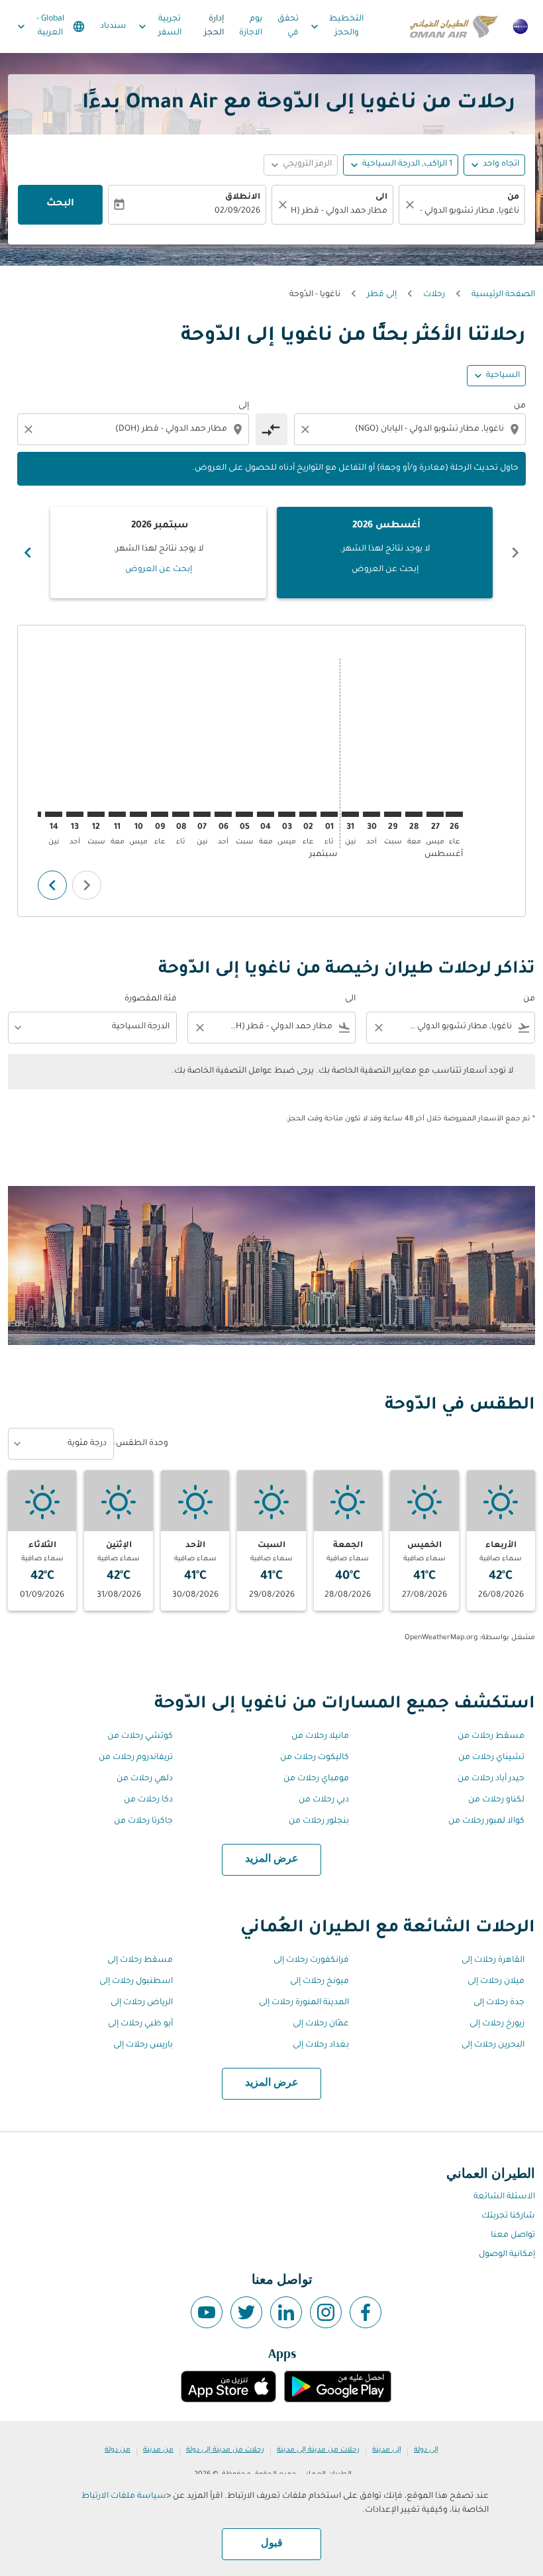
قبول (272, 2544)
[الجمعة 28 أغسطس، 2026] (414, 814)
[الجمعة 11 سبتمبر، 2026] (117, 814)
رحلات (434, 295)
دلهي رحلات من (145, 1779)
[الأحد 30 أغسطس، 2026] (371, 814)
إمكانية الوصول (507, 2255)
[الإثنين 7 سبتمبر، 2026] (202, 814)
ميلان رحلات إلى (496, 1982)
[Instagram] (326, 2312)
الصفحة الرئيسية (503, 295)
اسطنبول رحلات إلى (136, 1982)
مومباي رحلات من (316, 1779)
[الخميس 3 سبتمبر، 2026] (287, 814)
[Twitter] (246, 2312)
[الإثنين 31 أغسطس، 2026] (350, 814)
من (513, 197)
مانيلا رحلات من (320, 1737)
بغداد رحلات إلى (321, 2045)
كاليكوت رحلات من (315, 1758)
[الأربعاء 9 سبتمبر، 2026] (160, 814)
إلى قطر (382, 295)
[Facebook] (366, 2312)
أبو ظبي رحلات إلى (140, 2024)
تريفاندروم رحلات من (136, 1758)
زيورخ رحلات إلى (497, 2024)
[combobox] (409, 430)
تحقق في (288, 26)
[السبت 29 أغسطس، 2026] (393, 814)
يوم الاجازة (251, 26)
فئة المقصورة (151, 999)
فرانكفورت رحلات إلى (311, 1960)
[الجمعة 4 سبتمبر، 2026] (266, 814)
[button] (401, 165)
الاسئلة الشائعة (504, 2197)
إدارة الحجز (214, 26)
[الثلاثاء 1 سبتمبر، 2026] (329, 814)
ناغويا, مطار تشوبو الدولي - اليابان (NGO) (469, 211)
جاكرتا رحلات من (143, 1821)
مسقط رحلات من (491, 1737)
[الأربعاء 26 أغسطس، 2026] (454, 814)
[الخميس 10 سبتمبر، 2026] (138, 814)
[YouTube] (207, 2312)
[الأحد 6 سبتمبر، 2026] (223, 814)
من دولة (118, 2450)
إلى (244, 406)
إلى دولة (426, 2450)
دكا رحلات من (148, 1800)
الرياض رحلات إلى (142, 2003)
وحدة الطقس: (141, 1444)
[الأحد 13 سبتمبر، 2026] (75, 814)
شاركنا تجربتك (508, 2216)
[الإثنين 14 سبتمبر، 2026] (54, 814)
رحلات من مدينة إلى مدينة (318, 2450)
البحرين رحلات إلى (493, 2045)
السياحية (503, 376)
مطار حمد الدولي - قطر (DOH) (339, 211)
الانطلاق (243, 197)
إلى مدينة (387, 2450)
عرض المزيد (272, 1859)
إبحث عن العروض (385, 570)
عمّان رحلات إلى (321, 2024)
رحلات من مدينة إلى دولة (225, 2450)
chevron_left (515, 553)
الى (381, 197)
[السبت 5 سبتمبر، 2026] (244, 814)
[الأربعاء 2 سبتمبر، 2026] (308, 814)
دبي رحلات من (324, 1800)
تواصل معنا (513, 2235)
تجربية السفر (158, 26)
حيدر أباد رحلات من (491, 1779)
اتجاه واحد (501, 164)
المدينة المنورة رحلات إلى (304, 2003)
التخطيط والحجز (336, 26)
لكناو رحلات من (496, 1800)
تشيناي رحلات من (491, 1758)
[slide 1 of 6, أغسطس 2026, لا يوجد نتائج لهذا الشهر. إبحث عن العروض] (385, 553)
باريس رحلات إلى (143, 2045)
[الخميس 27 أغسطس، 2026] (435, 814)
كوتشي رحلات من (140, 1737)
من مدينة (158, 2450)
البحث (60, 204)
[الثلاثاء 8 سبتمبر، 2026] (181, 814)
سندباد (113, 27)
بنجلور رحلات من (319, 1821)
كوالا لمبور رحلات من (486, 1821)
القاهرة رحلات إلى (493, 1960)
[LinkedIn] (286, 2312)
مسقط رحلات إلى (140, 1960)
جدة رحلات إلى (499, 2003)
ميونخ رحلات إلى (320, 1982)
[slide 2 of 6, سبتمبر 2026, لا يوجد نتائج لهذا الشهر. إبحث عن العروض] (158, 553)
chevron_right (28, 553)
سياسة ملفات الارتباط (124, 2496)
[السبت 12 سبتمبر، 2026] (96, 814)
